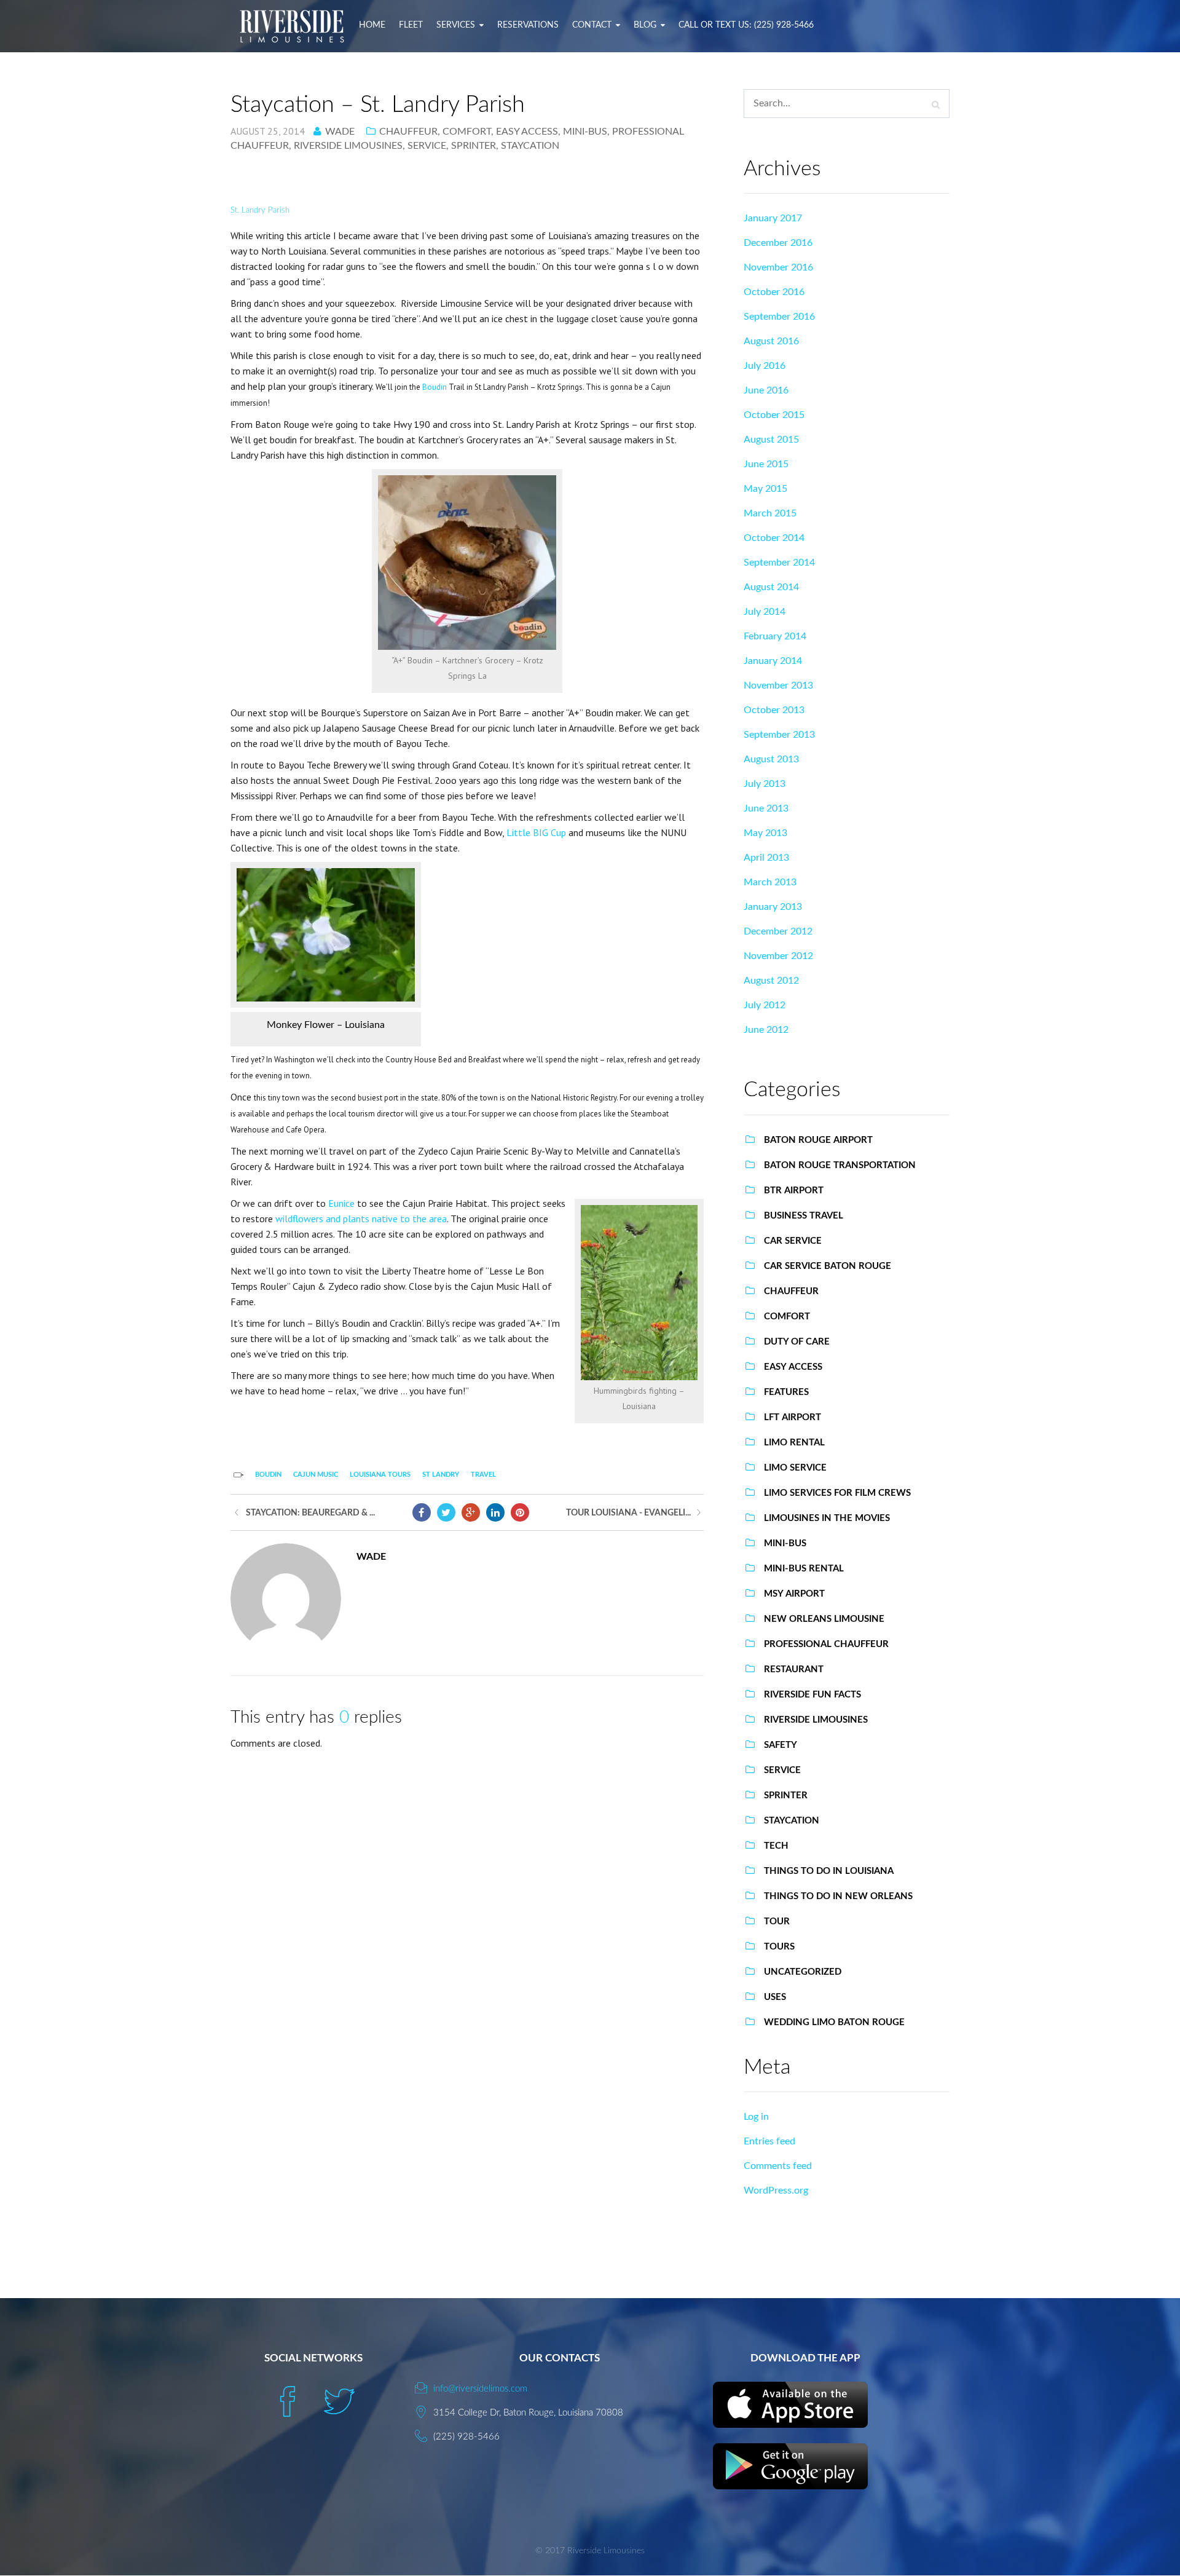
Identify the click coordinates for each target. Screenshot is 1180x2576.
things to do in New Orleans (838, 1896)
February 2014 (775, 636)
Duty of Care (797, 1342)
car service (793, 1241)
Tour (777, 1922)
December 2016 (778, 243)
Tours (779, 1947)
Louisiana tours (380, 1475)
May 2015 (765, 489)
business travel (804, 1216)
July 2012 (765, 1005)
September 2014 (779, 563)
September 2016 (779, 317)
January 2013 (773, 907)
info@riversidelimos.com (480, 2389)
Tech (776, 1846)
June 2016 (766, 390)
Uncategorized (803, 1972)
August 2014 (771, 587)
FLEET (411, 25)
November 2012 (778, 956)
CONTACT (592, 25)
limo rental (794, 1443)
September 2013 (779, 735)
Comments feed (778, 2166)
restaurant (794, 1669)
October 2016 (774, 292)
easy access (527, 132)
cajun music (316, 1475)
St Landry (441, 1475)
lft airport (793, 1417)
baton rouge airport (818, 1140)
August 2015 (771, 440)
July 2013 (765, 784)
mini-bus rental (804, 1569)
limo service (795, 1468)
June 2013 (766, 808)
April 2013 (766, 858)
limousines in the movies (827, 1518)
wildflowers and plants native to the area (361, 1219)
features (786, 1392)
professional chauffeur (826, 1644)
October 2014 (774, 538)
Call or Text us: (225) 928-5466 (746, 25)
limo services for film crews (837, 1493)
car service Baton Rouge (828, 1266)
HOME (372, 25)
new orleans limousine (824, 1619)
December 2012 (778, 931)
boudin (268, 1475)
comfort (467, 132)
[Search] (936, 105)
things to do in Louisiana (829, 1871)
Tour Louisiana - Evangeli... (628, 1513)
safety (781, 1745)
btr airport (794, 1191)
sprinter (474, 146)
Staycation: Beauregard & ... (310, 1513)
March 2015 (770, 513)
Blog (645, 25)
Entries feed (769, 2141)
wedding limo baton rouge (834, 2022)
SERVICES (456, 25)
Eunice (341, 1203)
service (427, 146)
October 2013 (774, 710)
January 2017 (773, 218)
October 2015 (774, 415)
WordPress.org (776, 2191)
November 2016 (778, 267)
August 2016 (771, 341)
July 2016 (765, 366)
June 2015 (766, 464)
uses (775, 1997)
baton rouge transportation (840, 1165)
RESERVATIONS (528, 25)
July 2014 (765, 612)
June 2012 (766, 1030)
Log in (756, 2117)
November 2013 (778, 685)
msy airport (794, 1594)
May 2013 (765, 833)
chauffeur (408, 132)
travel (483, 1475)
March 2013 (770, 882)
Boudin (435, 387)
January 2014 (773, 661)
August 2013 (771, 759)
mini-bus (585, 132)
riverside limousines (348, 146)
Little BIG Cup (536, 832)
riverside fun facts (812, 1695)
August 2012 (771, 981)
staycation (530, 146)
